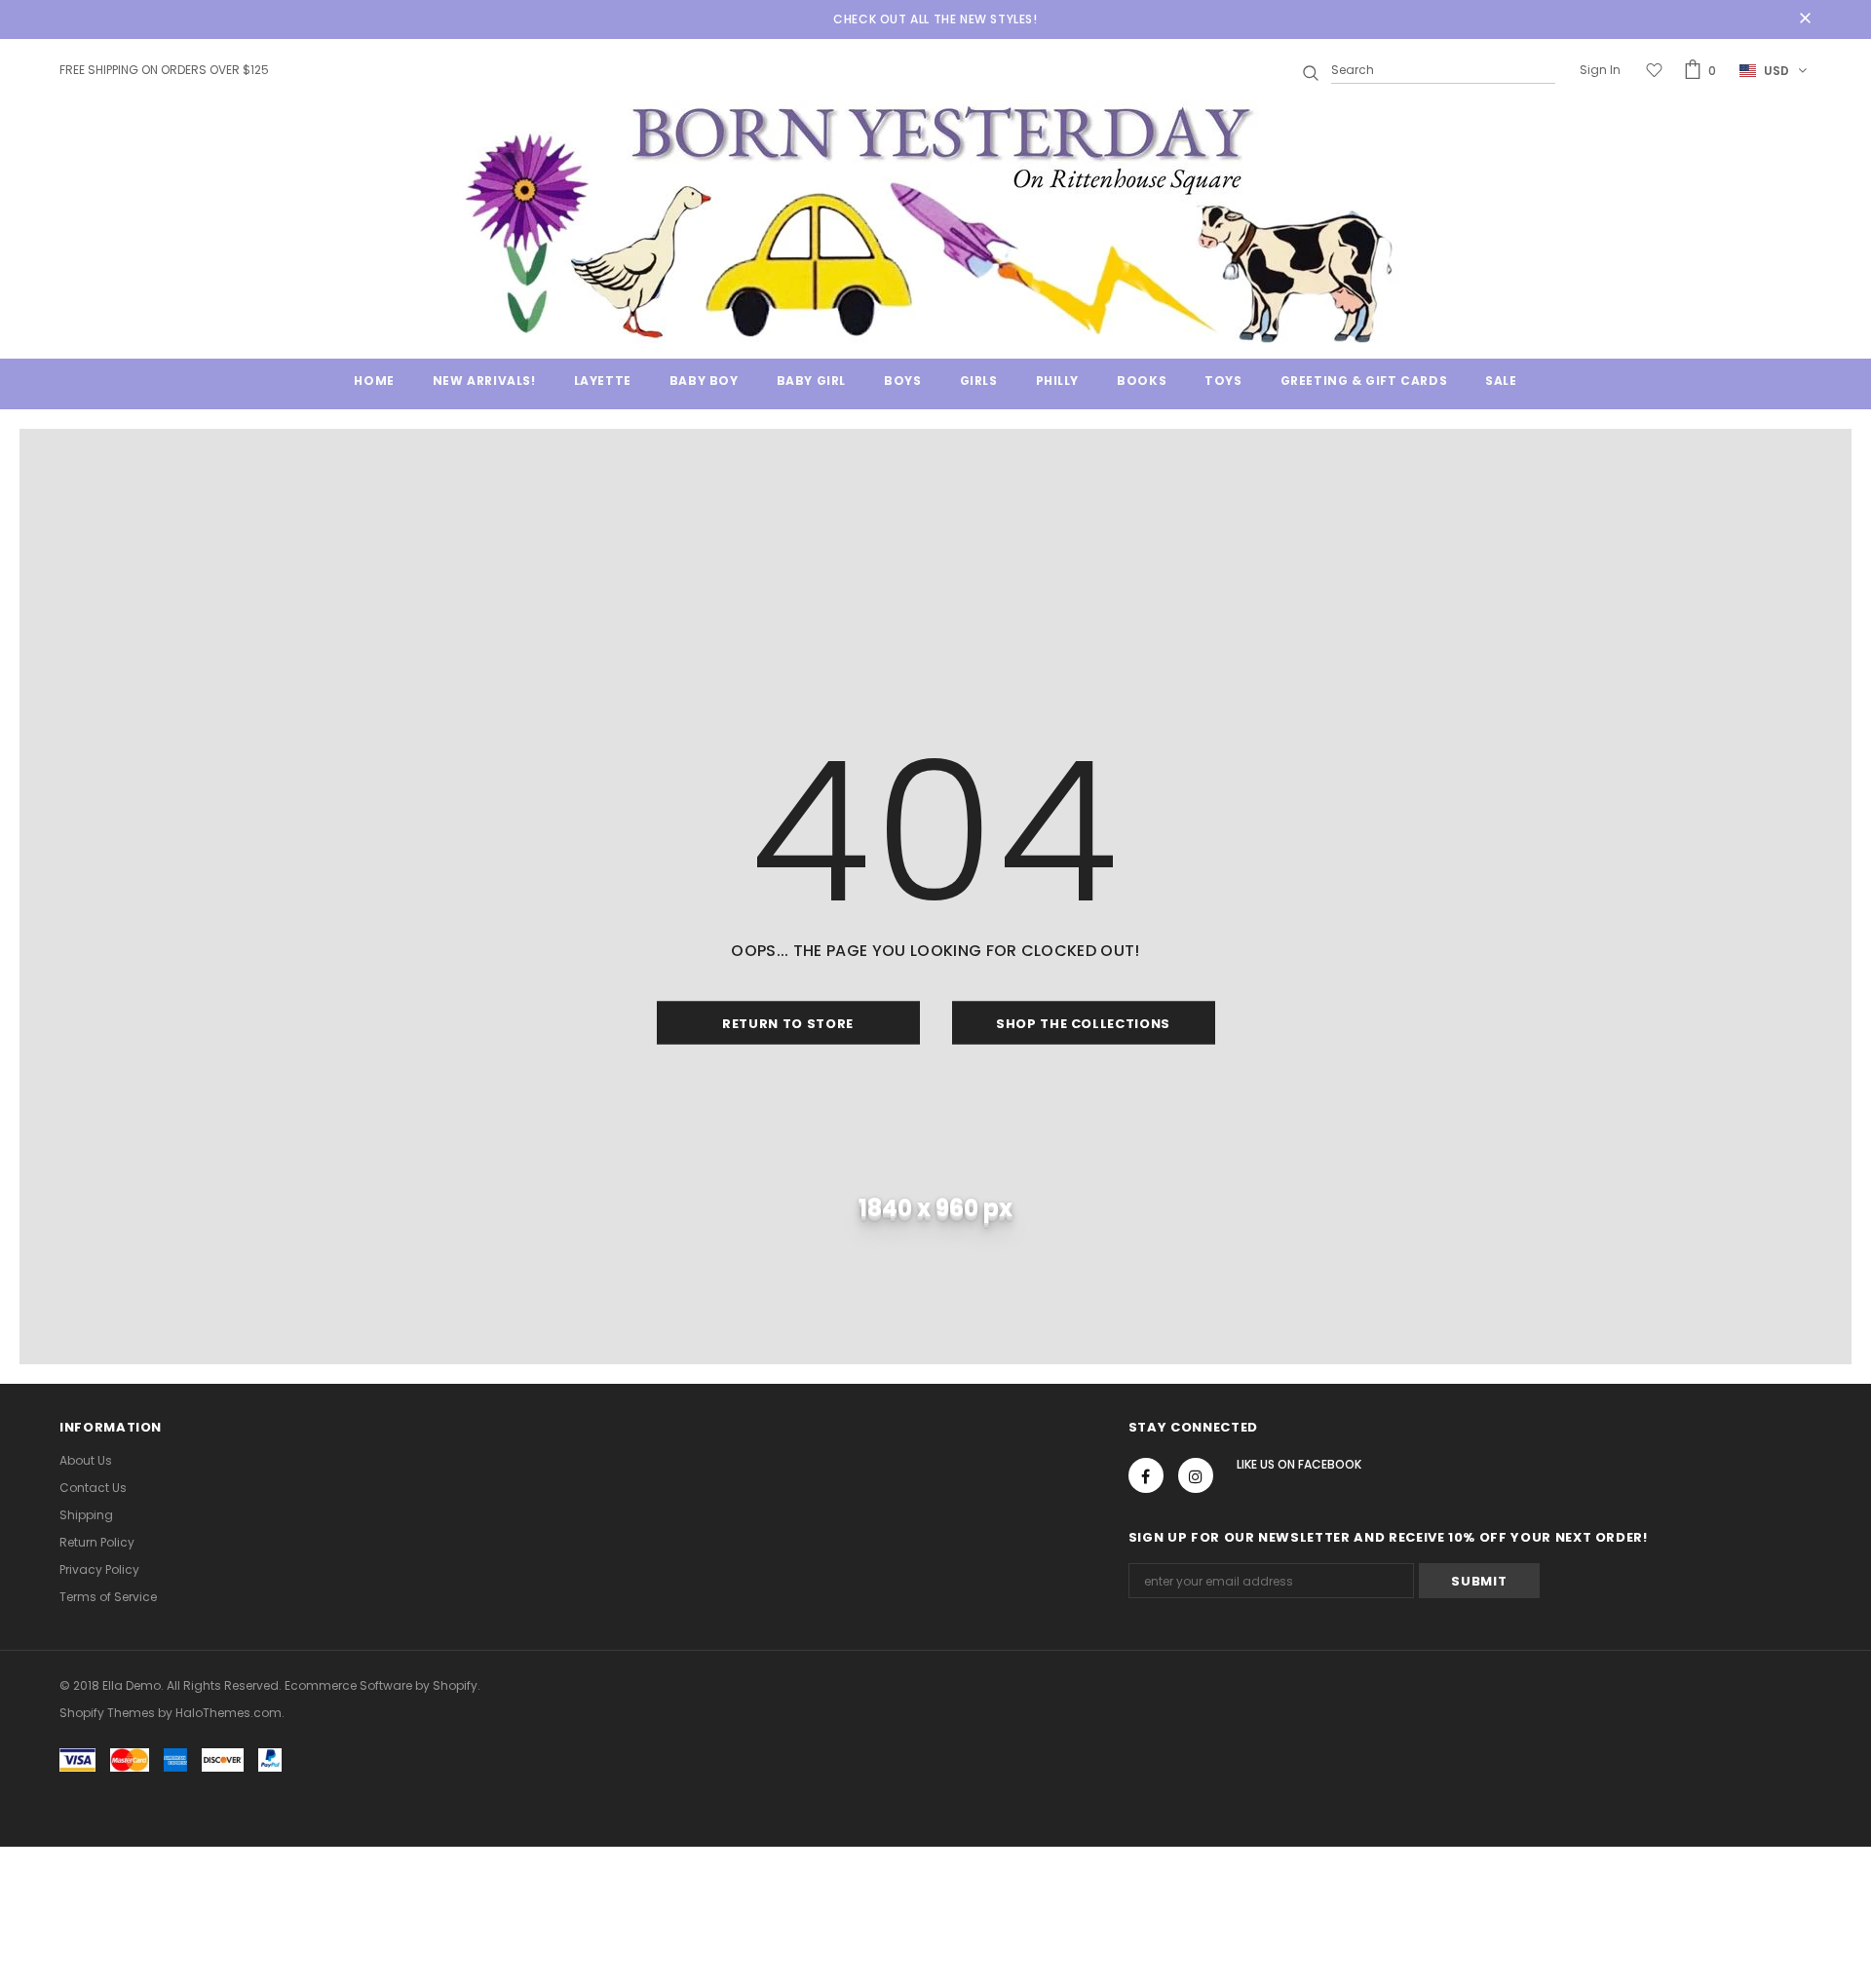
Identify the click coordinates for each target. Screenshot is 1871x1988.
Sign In (1600, 70)
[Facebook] (1146, 1475)
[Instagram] (1196, 1475)
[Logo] (935, 222)
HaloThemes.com (229, 1713)
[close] (1805, 19)
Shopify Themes (107, 1713)
